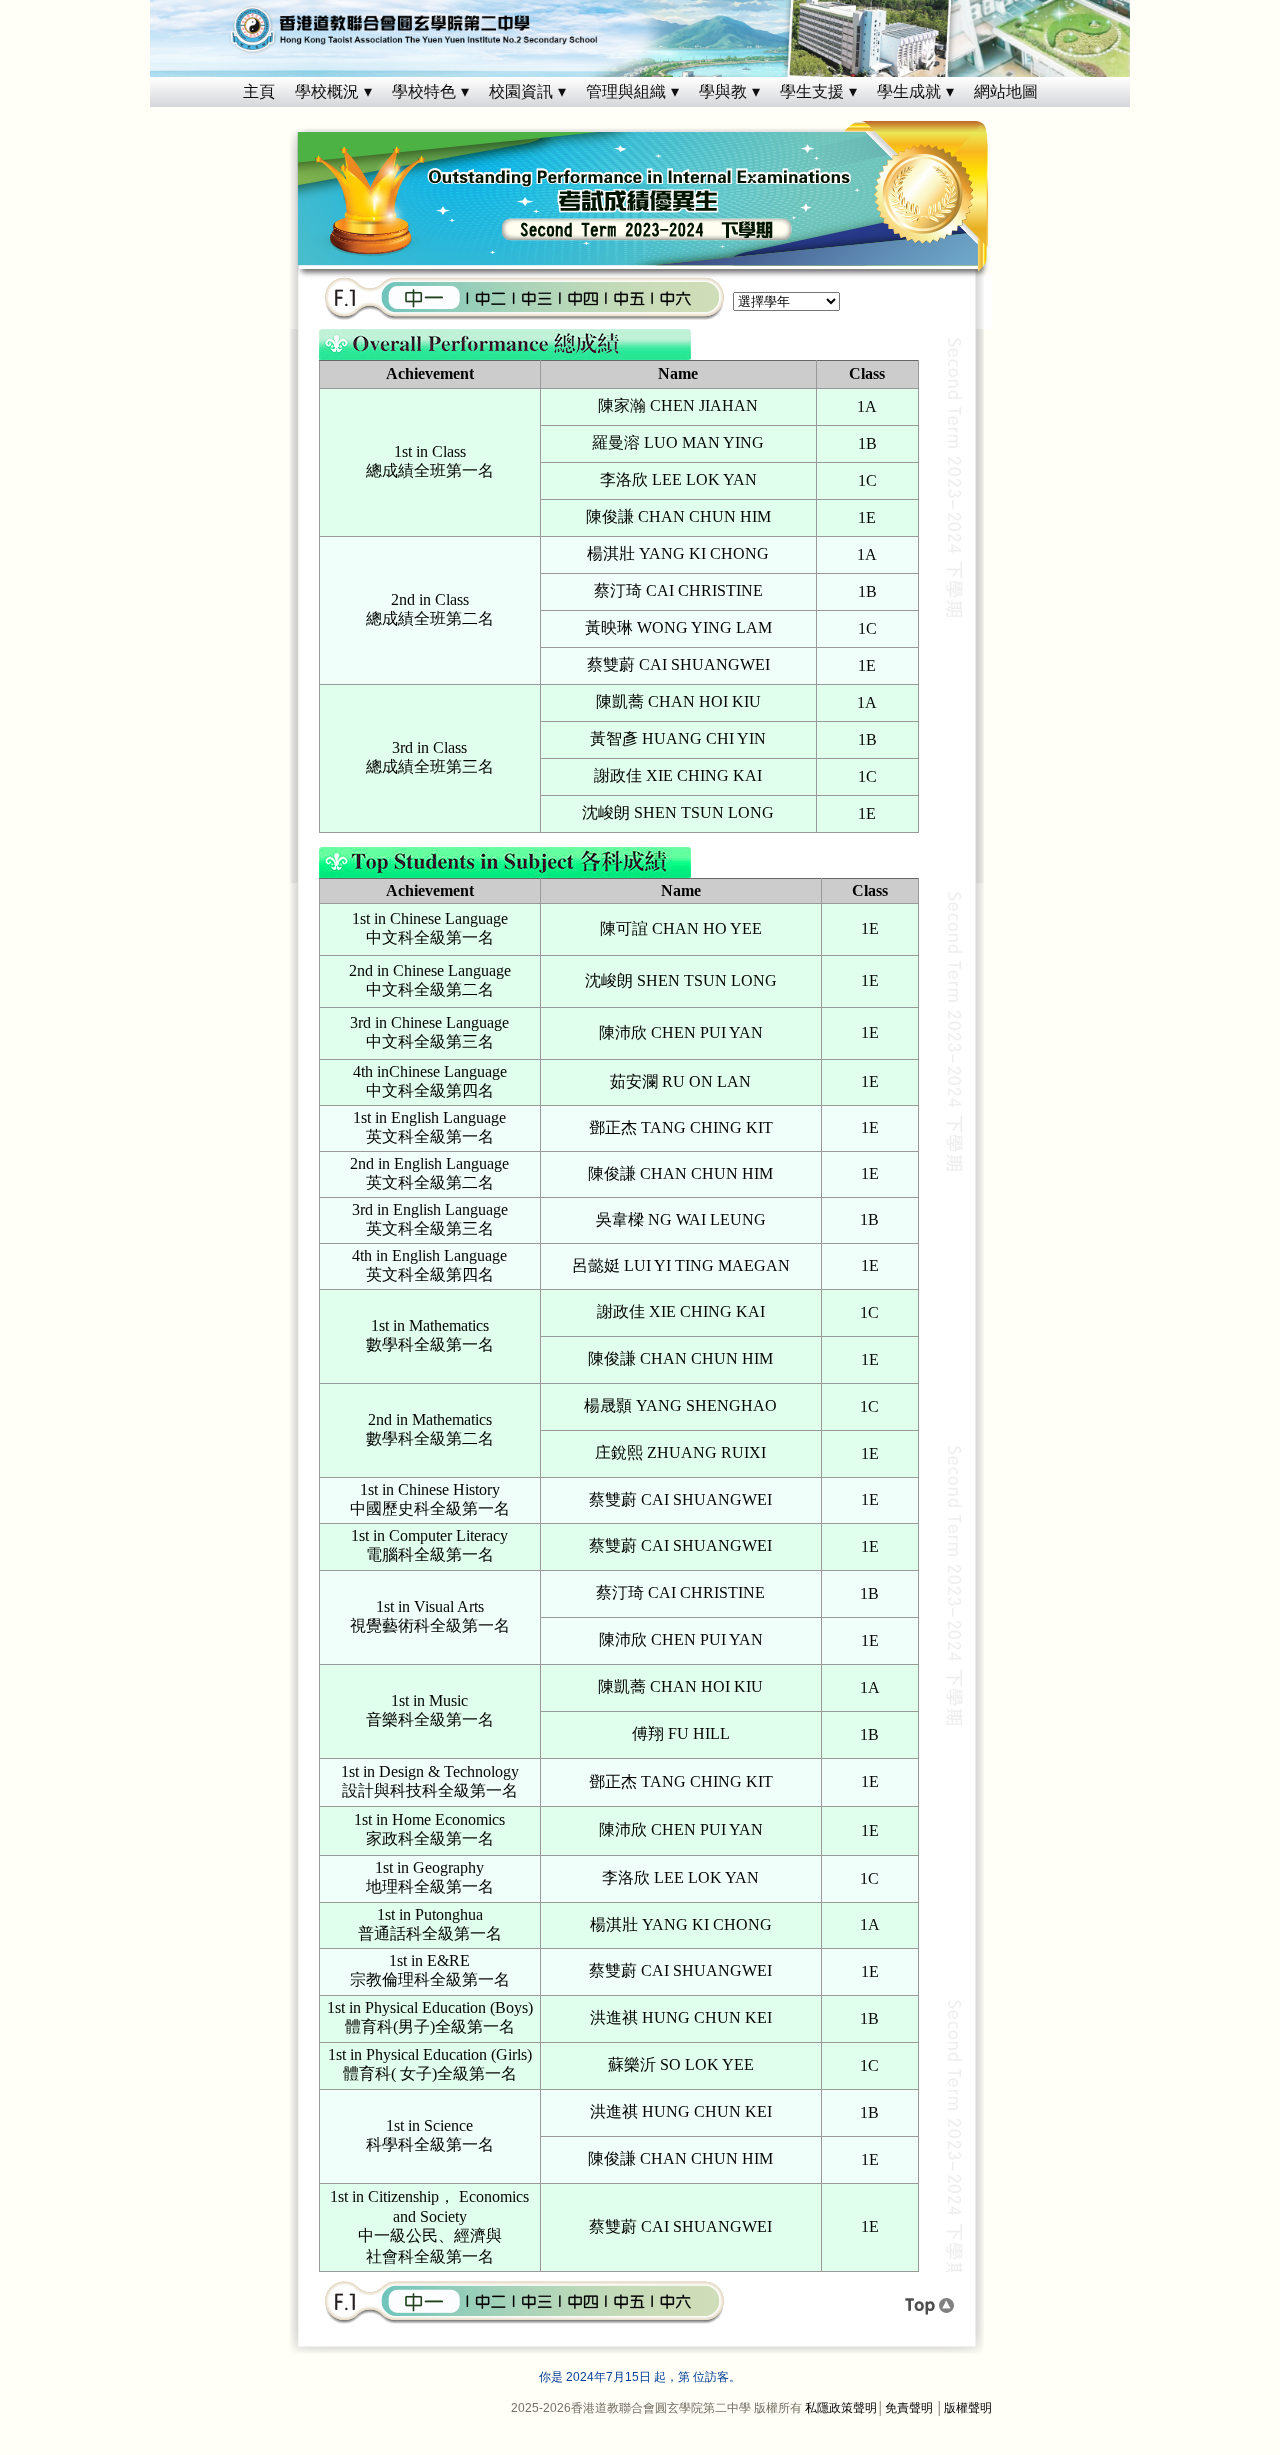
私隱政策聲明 (841, 2408)
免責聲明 (909, 2408)
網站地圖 (1006, 91)
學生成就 (909, 91)
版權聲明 (968, 2408)
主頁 (259, 91)
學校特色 (424, 91)
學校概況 (327, 91)
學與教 (723, 91)
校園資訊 (521, 91)
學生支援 (812, 91)
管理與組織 (626, 91)
